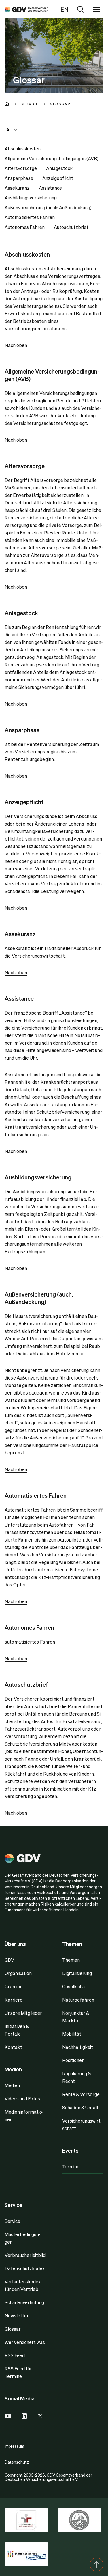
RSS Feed (15, 2355)
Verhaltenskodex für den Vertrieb (23, 2285)
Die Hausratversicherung (31, 1316)
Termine (71, 2167)
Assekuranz (17, 188)
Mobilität (72, 2034)
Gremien (14, 1986)
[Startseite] (13, 104)
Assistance (50, 188)
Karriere (14, 2000)
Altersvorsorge (21, 168)
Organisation (18, 1973)
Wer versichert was (25, 2342)
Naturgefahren (78, 2000)
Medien (12, 2085)
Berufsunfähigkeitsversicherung (39, 831)
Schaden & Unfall (80, 2107)
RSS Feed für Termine (18, 2372)
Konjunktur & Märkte (76, 2017)
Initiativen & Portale (17, 2030)
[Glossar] (26, 9)
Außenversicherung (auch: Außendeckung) (48, 207)
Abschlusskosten (23, 149)
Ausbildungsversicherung (31, 198)
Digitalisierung (77, 1973)
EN (64, 9)
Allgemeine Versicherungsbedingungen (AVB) (52, 158)
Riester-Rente (59, 533)
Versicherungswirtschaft (82, 2124)
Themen (71, 1960)
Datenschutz (17, 2462)
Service (12, 2221)
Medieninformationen (24, 2116)
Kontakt (13, 2047)
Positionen (73, 2060)
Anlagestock (59, 168)
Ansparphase (19, 178)
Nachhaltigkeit (78, 2047)
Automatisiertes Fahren (30, 217)
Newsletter (17, 2316)
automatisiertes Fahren (30, 1642)
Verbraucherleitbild (25, 2255)
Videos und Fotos (22, 2099)
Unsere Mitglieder (23, 2013)
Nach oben (16, 345)
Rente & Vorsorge (81, 2094)
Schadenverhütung (24, 2302)
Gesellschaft (76, 1986)
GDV (9, 1960)
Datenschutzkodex (25, 2268)
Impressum (14, 2446)
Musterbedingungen (23, 2238)
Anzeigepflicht (58, 178)
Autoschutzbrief (71, 227)
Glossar (13, 2329)
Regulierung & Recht (77, 2077)
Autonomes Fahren (25, 227)
